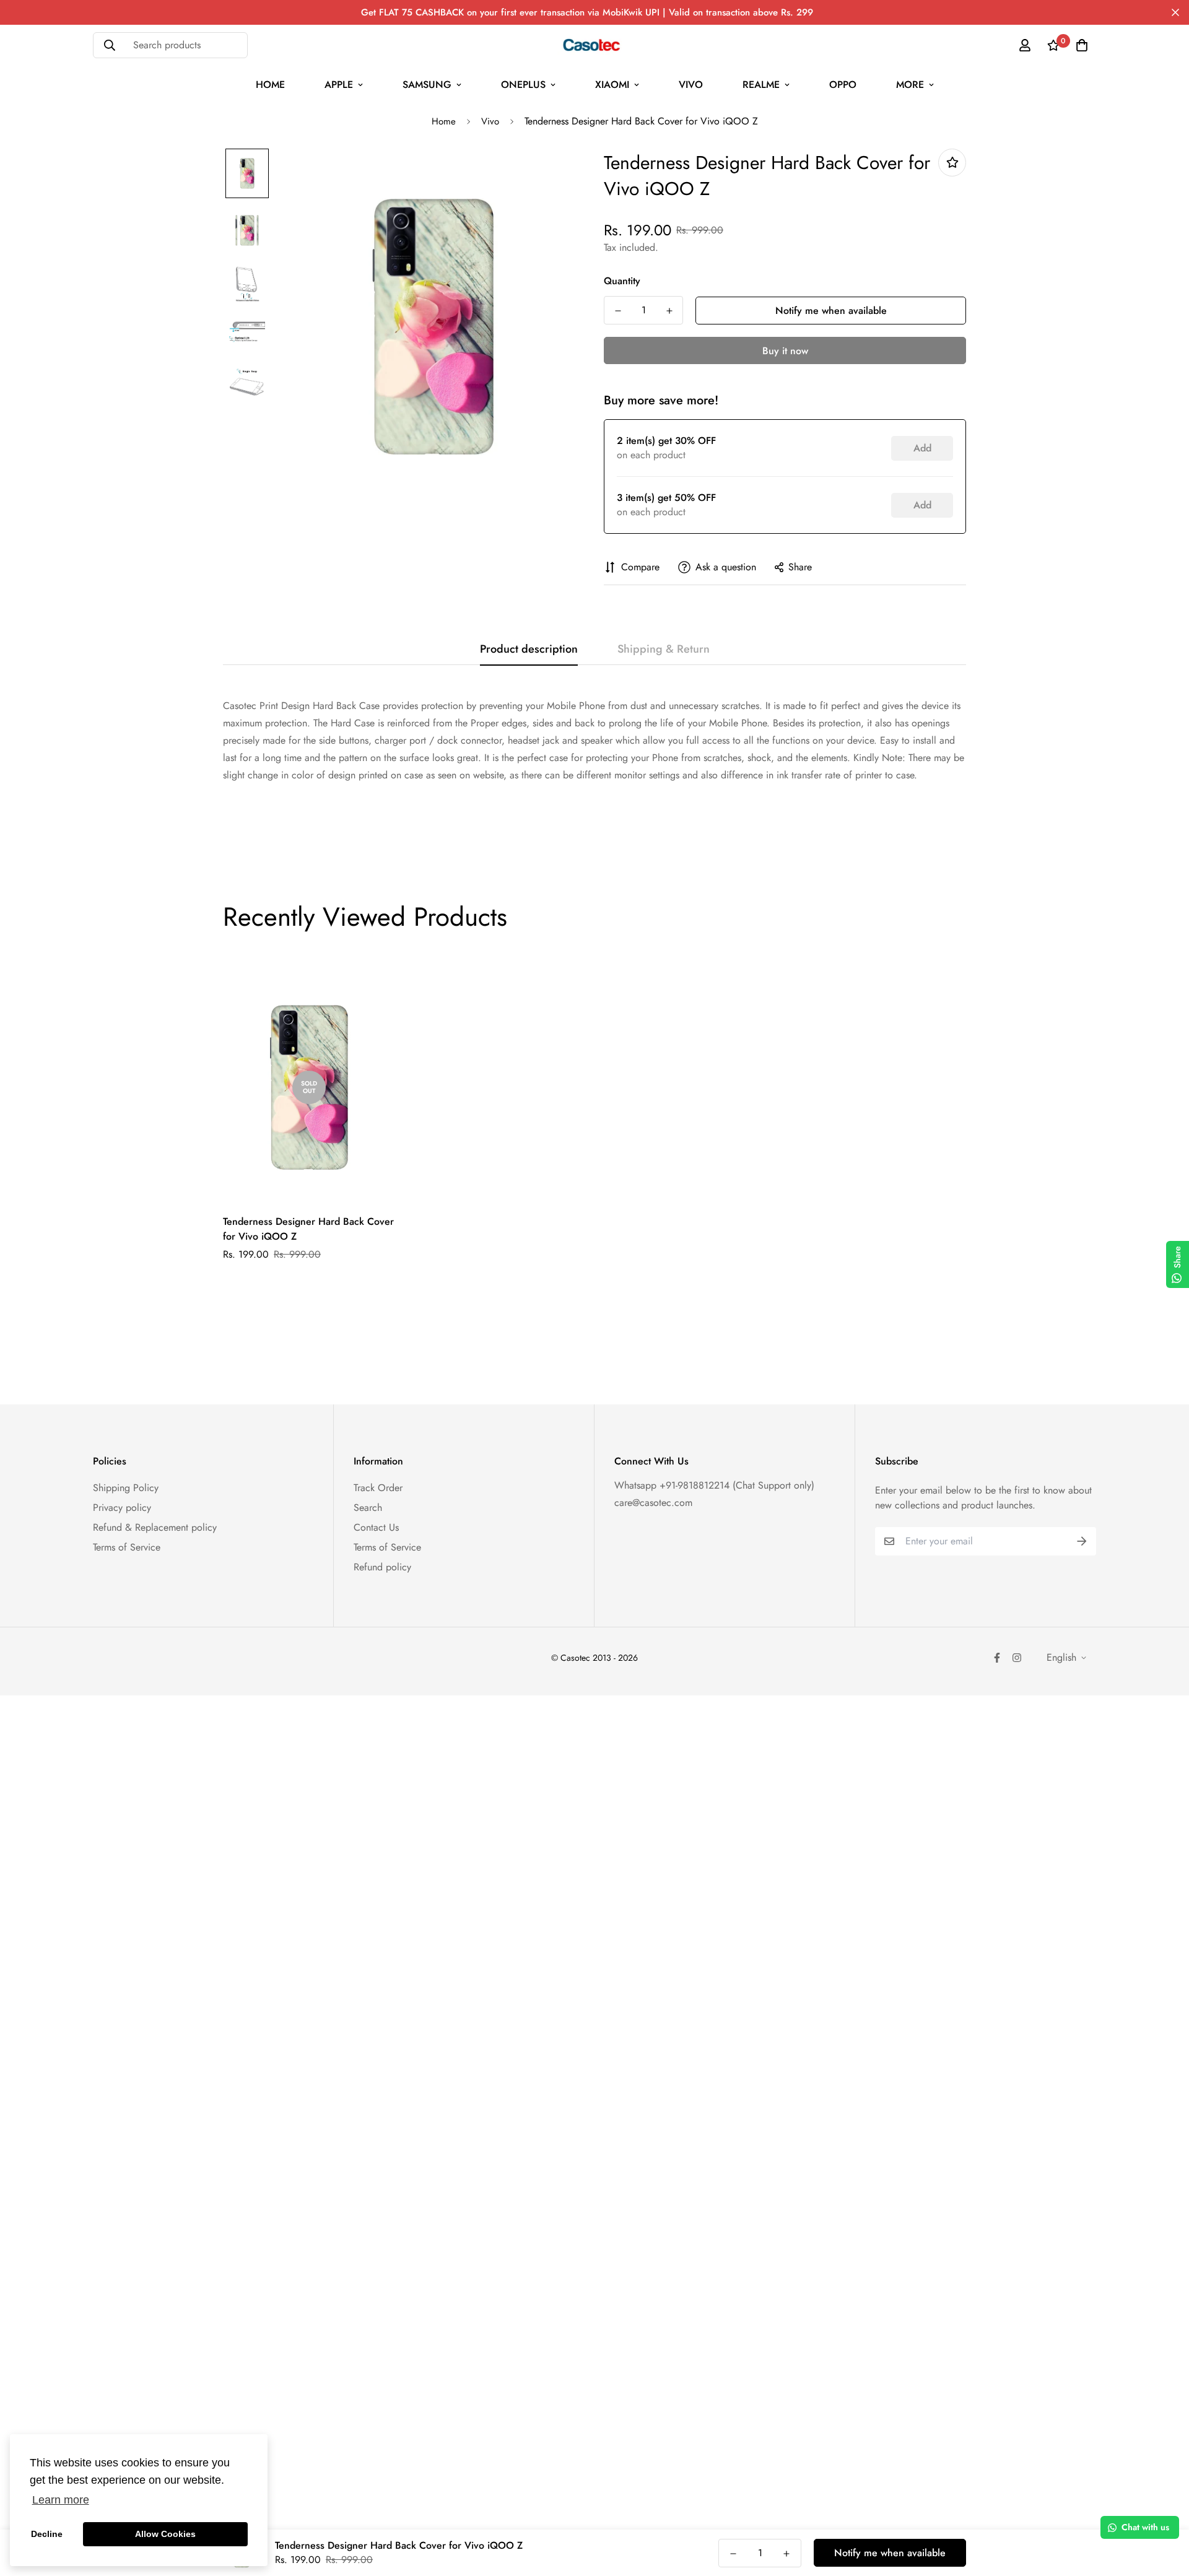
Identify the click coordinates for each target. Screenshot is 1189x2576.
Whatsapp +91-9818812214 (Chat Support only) (714, 1485)
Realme (761, 85)
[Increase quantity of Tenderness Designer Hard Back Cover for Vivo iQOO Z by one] (669, 311)
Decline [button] (47, 2534)
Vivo (691, 85)
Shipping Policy (126, 1488)
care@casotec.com (653, 1503)
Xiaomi (612, 85)
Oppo (843, 85)
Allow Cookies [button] (165, 2534)
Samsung (427, 85)
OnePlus (523, 85)
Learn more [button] (61, 2500)
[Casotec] (595, 45)
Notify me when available (831, 311)
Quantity (622, 281)
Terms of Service (127, 1547)
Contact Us (376, 1527)
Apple (339, 85)
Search (368, 1508)
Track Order (378, 1488)
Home (270, 85)
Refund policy (382, 1567)
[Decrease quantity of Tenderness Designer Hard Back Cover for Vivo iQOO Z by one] (618, 311)
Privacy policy (122, 1508)
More (910, 85)
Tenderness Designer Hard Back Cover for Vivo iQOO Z (308, 1229)
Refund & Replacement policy (155, 1527)
